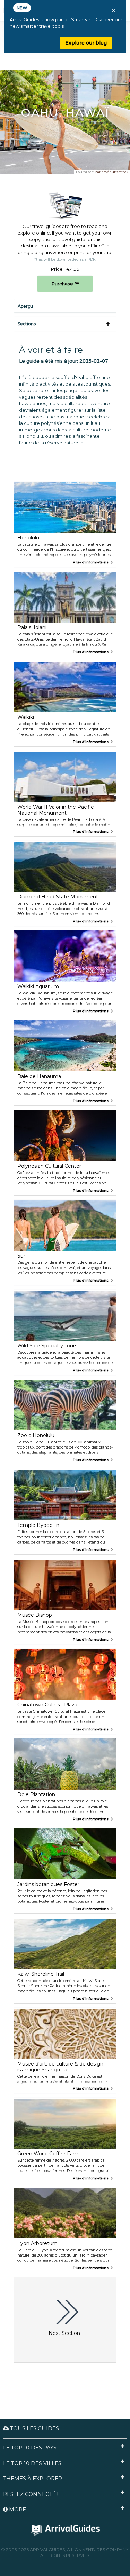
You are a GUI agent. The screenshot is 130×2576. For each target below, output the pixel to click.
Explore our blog (86, 43)
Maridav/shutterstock (111, 172)
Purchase (63, 284)
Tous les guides (34, 2428)
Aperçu (25, 306)
